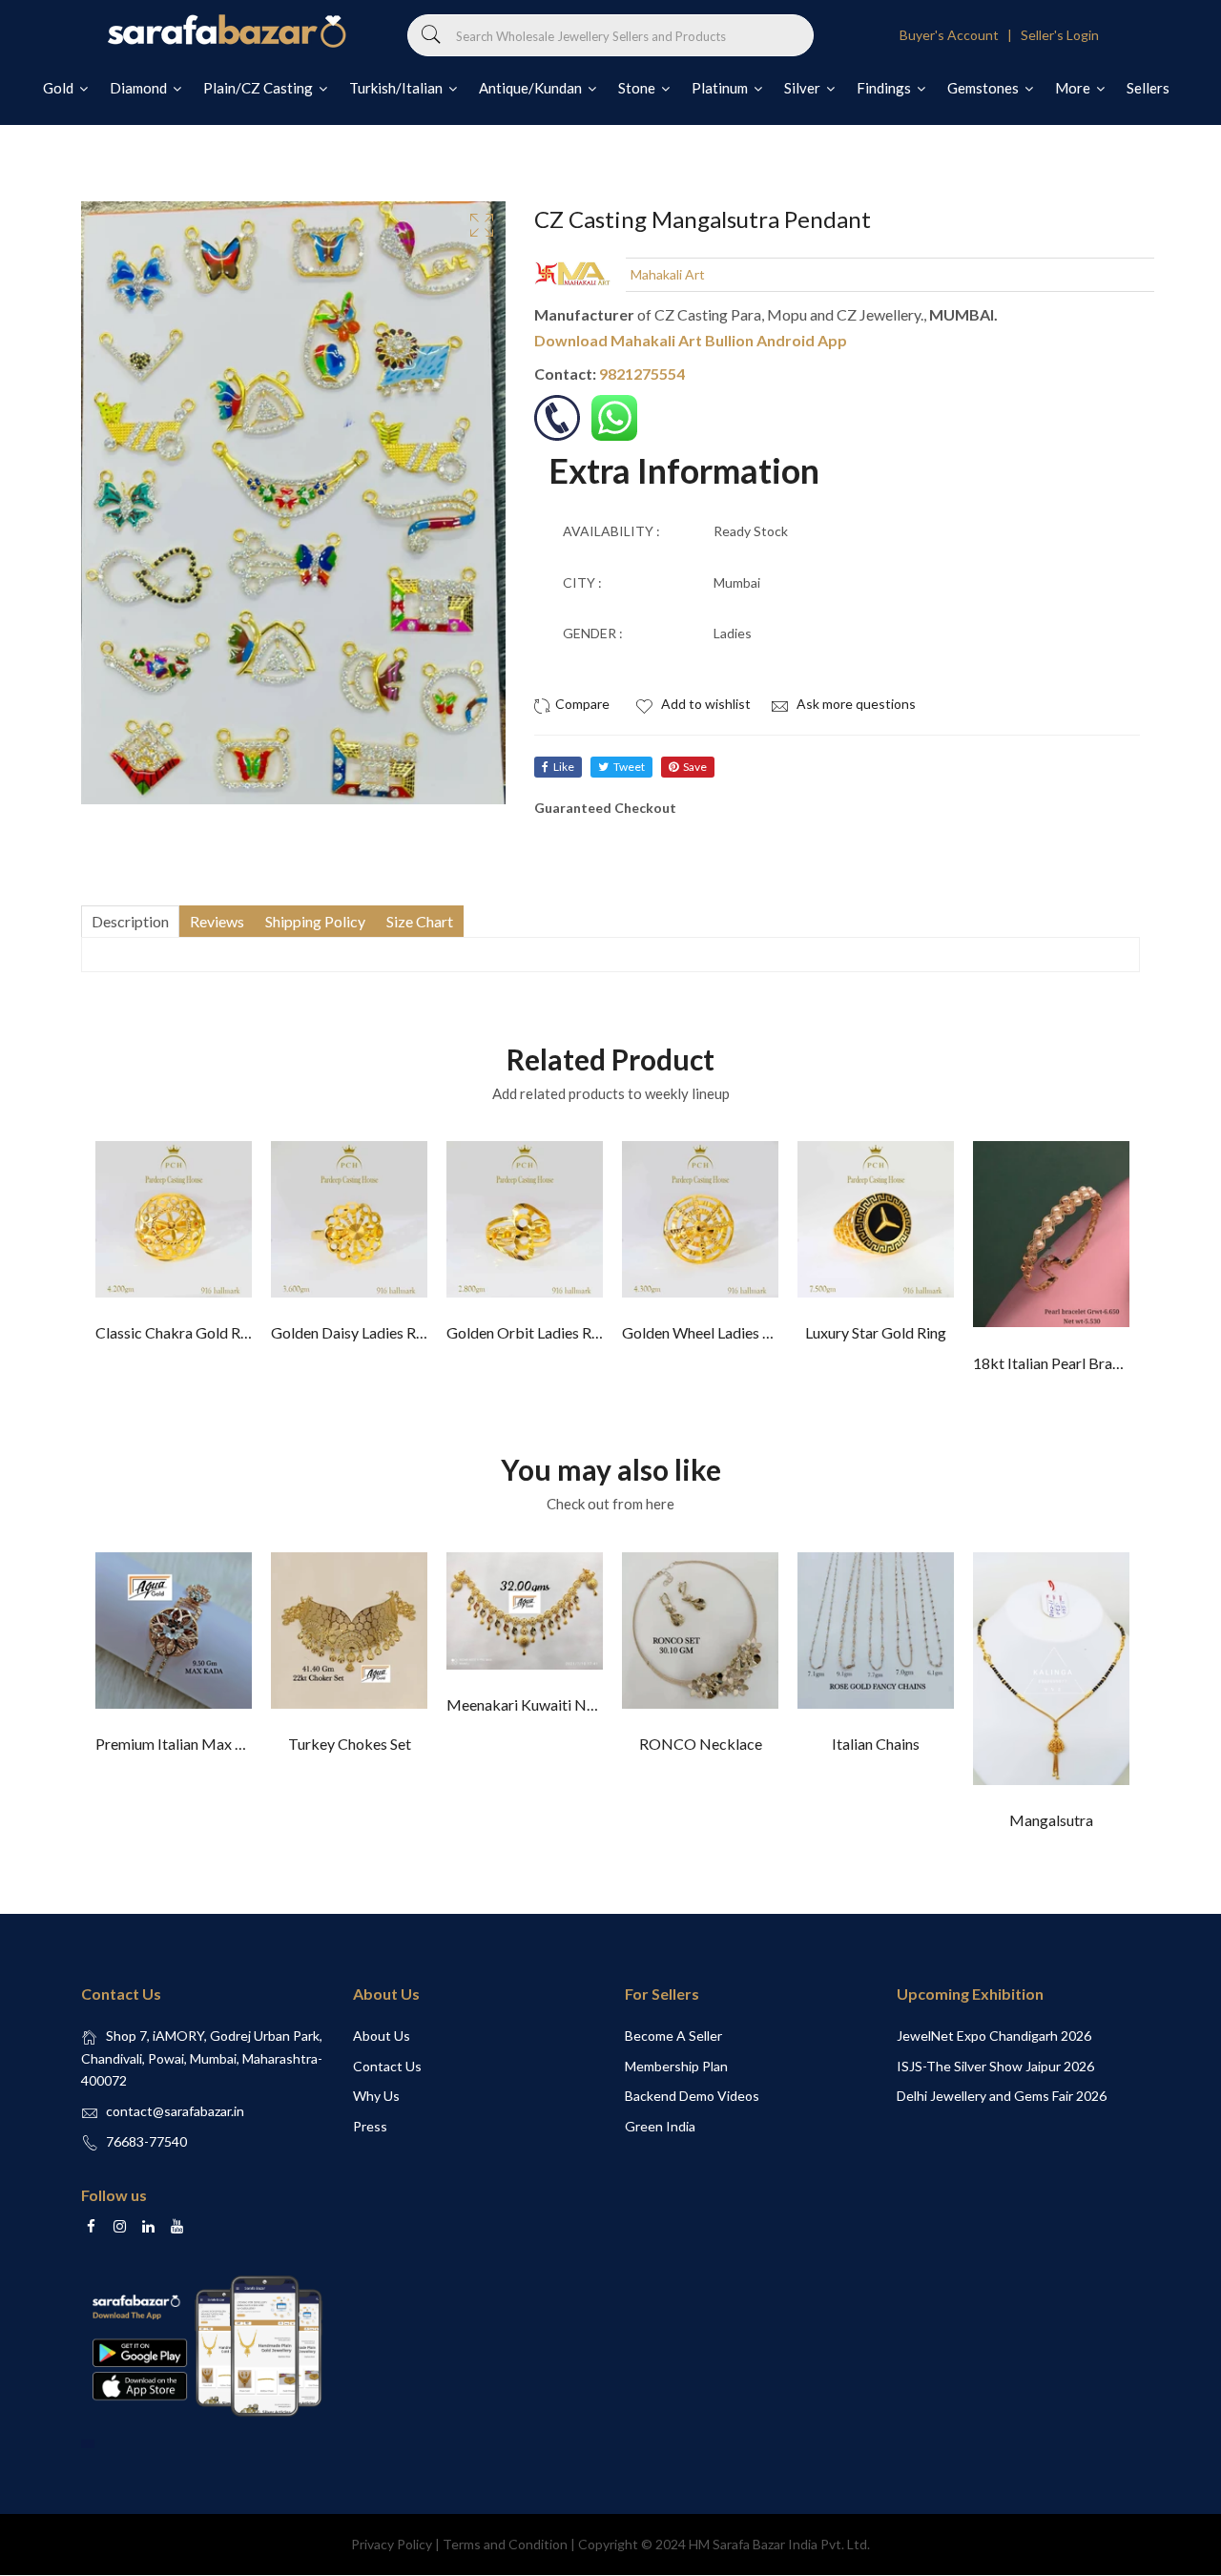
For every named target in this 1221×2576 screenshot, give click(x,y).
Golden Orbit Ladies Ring (529, 1332)
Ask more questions (855, 704)
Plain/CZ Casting (259, 88)
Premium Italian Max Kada (182, 1744)
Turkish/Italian (397, 88)
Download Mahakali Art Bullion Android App (691, 340)
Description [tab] (130, 921)
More (1074, 88)
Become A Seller (673, 2036)
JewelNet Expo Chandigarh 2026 (994, 2036)
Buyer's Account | (959, 35)
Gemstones (984, 88)
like (564, 767)
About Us (382, 2036)
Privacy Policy (392, 2544)
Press (370, 2126)
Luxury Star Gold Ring (876, 1332)
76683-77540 (146, 2141)
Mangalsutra (1051, 1820)
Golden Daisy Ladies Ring (353, 1332)
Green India (660, 2126)
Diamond (140, 88)
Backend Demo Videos (692, 2096)
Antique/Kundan (532, 88)
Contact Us (387, 2066)
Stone (638, 88)
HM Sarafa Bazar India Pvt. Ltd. (779, 2544)
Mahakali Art (668, 274)
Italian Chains (876, 1744)
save (695, 767)
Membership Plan (676, 2066)
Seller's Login (1060, 35)
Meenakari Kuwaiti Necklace (542, 1704)
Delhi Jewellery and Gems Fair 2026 (1002, 2096)
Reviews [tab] (217, 921)
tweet (629, 767)
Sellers (1148, 88)
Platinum (721, 88)
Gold (60, 88)
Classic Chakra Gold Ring (178, 1332)
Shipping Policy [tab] (315, 921)
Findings (885, 88)
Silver (804, 88)
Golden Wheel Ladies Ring (707, 1332)
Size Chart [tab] (420, 921)
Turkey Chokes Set (350, 1744)
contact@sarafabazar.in (175, 2111)
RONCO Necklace (701, 1744)
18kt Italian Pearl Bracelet (1059, 1363)
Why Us (376, 2096)
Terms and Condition (505, 2544)
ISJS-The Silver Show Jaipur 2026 (995, 2066)
